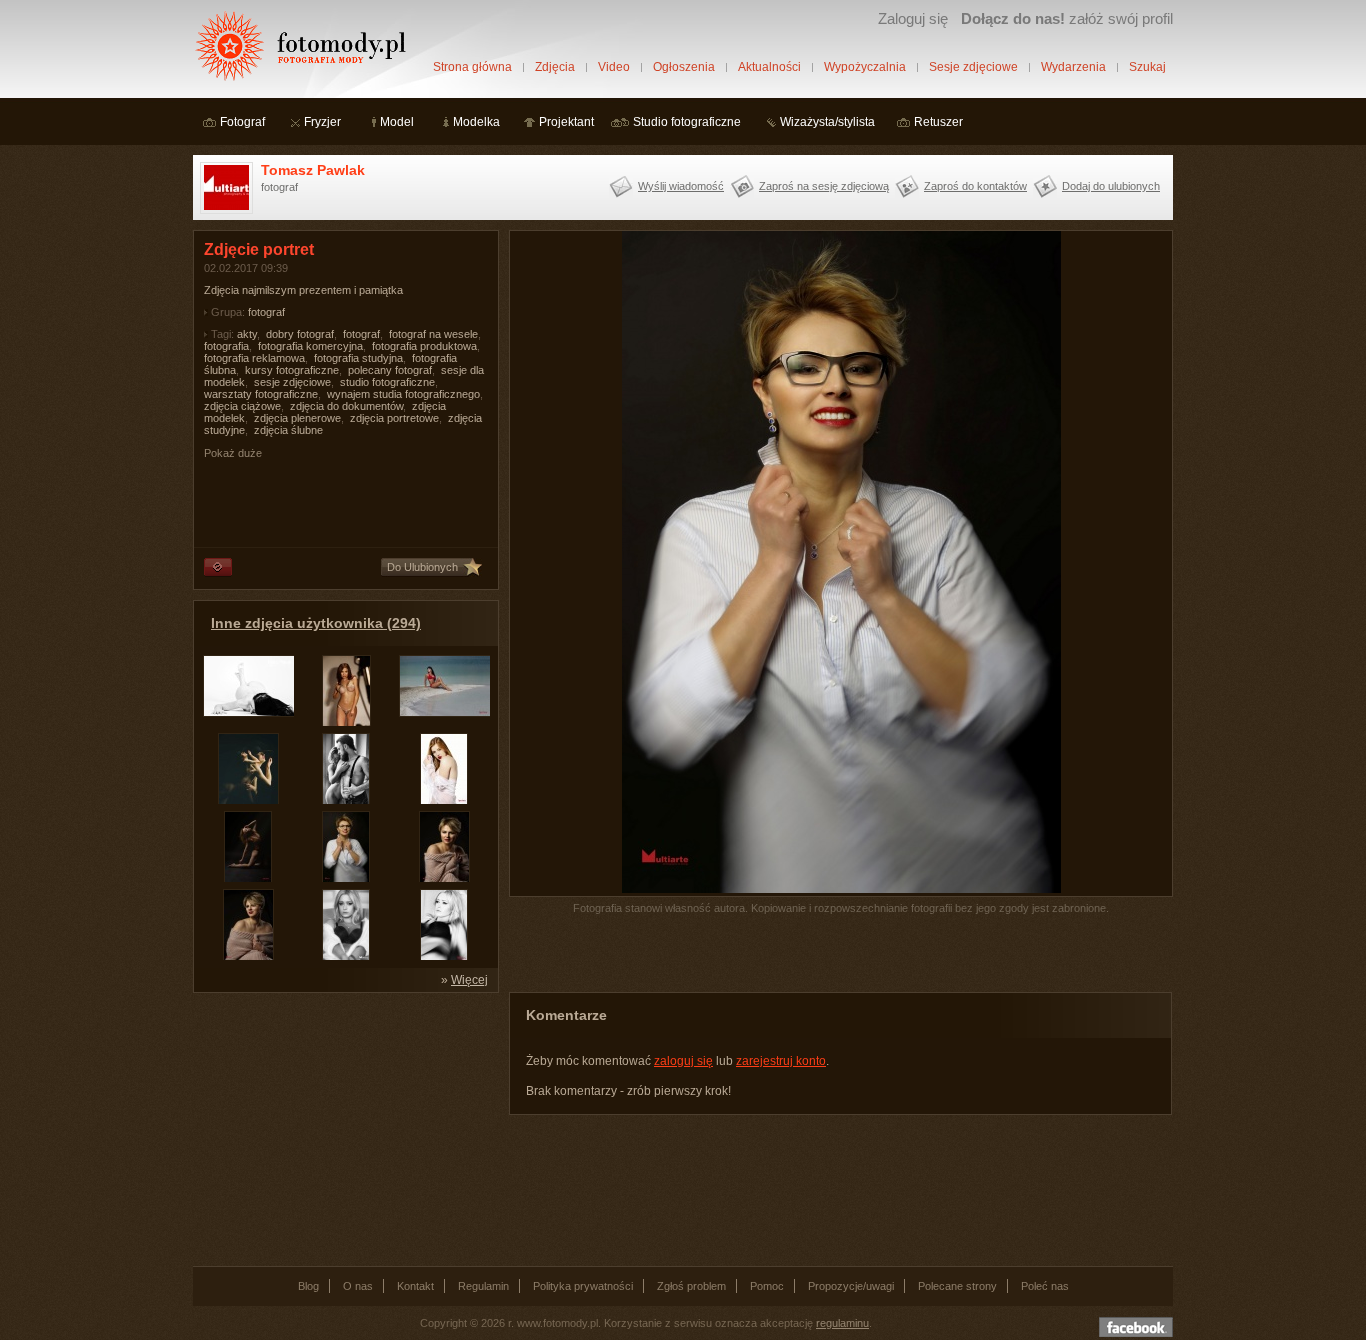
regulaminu (842, 1323)
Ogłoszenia (684, 67)
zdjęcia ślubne (288, 430)
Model (397, 122)
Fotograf (242, 122)
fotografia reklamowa (254, 358)
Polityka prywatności (583, 1286)
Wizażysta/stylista (827, 122)
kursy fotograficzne (292, 370)
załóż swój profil (1067, 18)
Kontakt (415, 1286)
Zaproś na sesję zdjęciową (824, 186)
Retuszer (938, 122)
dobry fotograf (300, 334)
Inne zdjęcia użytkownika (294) (316, 623)
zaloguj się (683, 1061)
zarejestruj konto (781, 1061)
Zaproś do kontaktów (975, 186)
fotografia (226, 346)
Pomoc (767, 1286)
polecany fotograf (390, 370)
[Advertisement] (343, 1128)
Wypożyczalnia (865, 67)
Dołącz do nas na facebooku (1136, 1327)
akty (247, 334)
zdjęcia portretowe (394, 418)
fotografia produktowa (424, 346)
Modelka (476, 122)
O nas (358, 1286)
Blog (308, 1286)
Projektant (566, 122)
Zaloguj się (913, 18)
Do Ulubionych (422, 567)
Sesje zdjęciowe (973, 67)
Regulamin (483, 1286)
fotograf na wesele (433, 334)
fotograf (266, 312)
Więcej (469, 980)
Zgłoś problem (691, 1286)
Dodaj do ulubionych (1111, 186)
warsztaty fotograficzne (261, 394)
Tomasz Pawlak (313, 170)
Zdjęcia (555, 67)
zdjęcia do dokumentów (346, 406)
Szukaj (1147, 67)
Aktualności (769, 67)
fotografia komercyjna (310, 346)
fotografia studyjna (358, 358)
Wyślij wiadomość (681, 186)
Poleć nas (1045, 1286)
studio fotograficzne (387, 382)
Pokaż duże (233, 453)
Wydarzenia (1073, 67)
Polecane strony (957, 1286)
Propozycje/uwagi (851, 1286)
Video (614, 67)
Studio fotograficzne (687, 122)
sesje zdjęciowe (292, 382)
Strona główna (472, 67)
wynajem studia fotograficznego (403, 394)
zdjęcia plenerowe (297, 418)
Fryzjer (322, 122)
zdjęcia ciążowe (242, 406)
